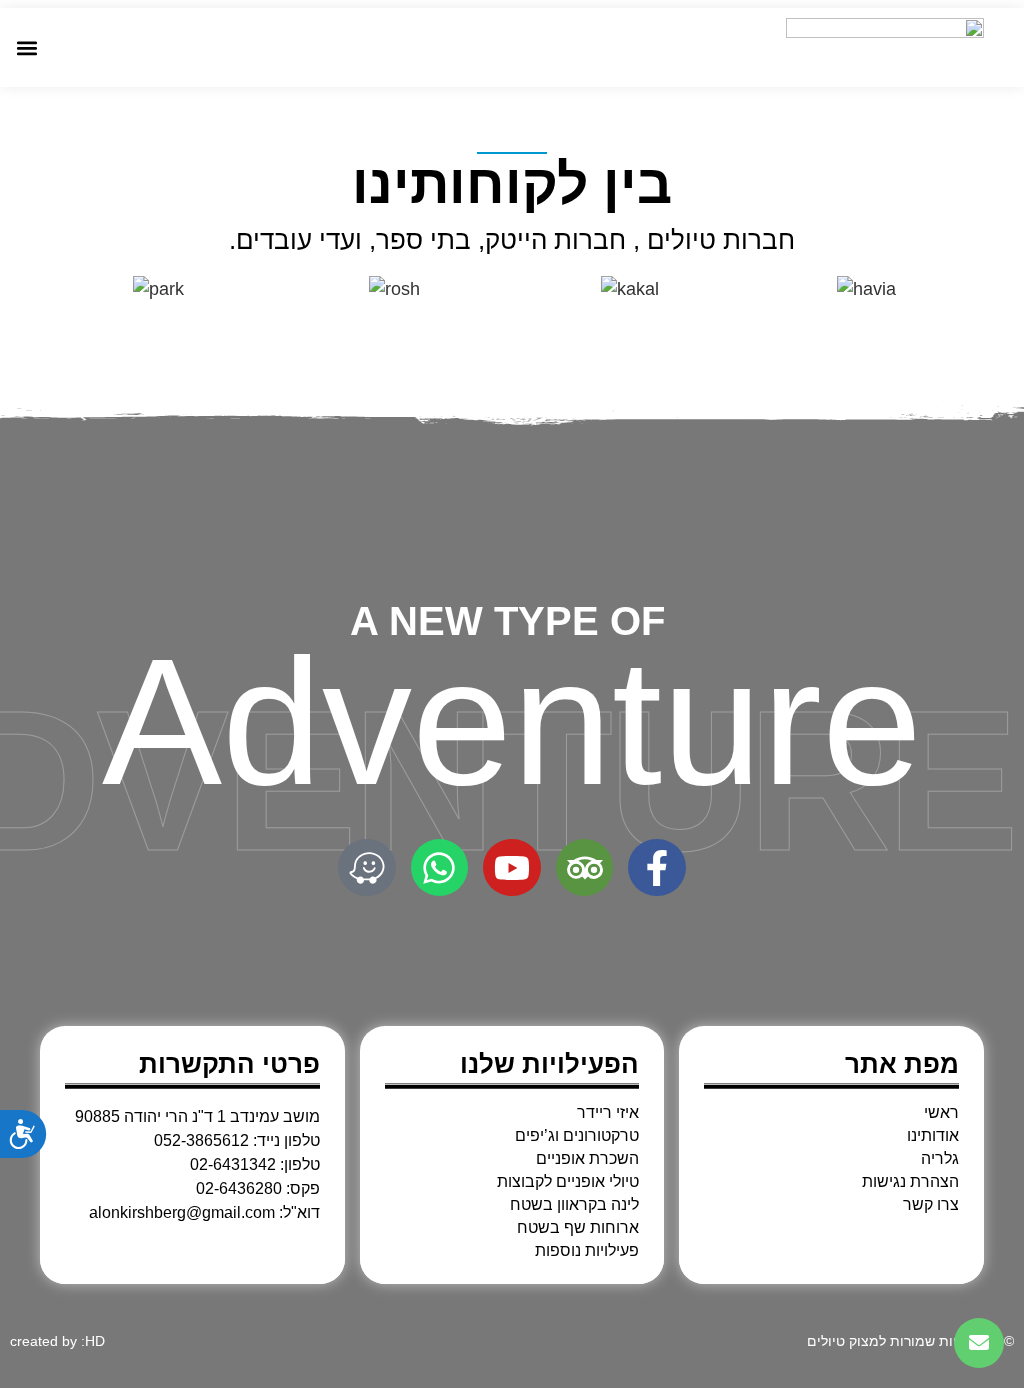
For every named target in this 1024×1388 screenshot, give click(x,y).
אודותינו (933, 1136)
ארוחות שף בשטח (578, 1228)
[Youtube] (512, 868)
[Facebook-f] (657, 868)
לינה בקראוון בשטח (574, 1205)
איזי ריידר (608, 1113)
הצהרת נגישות (910, 1182)
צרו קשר (931, 1205)
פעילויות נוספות (587, 1251)
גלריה (940, 1159)
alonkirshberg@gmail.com (182, 1212)
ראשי (941, 1113)
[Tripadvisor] (585, 868)
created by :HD (57, 1341)
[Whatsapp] (440, 868)
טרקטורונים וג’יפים (577, 1136)
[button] (26, 47)
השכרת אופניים (587, 1159)
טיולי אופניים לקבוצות (568, 1182)
